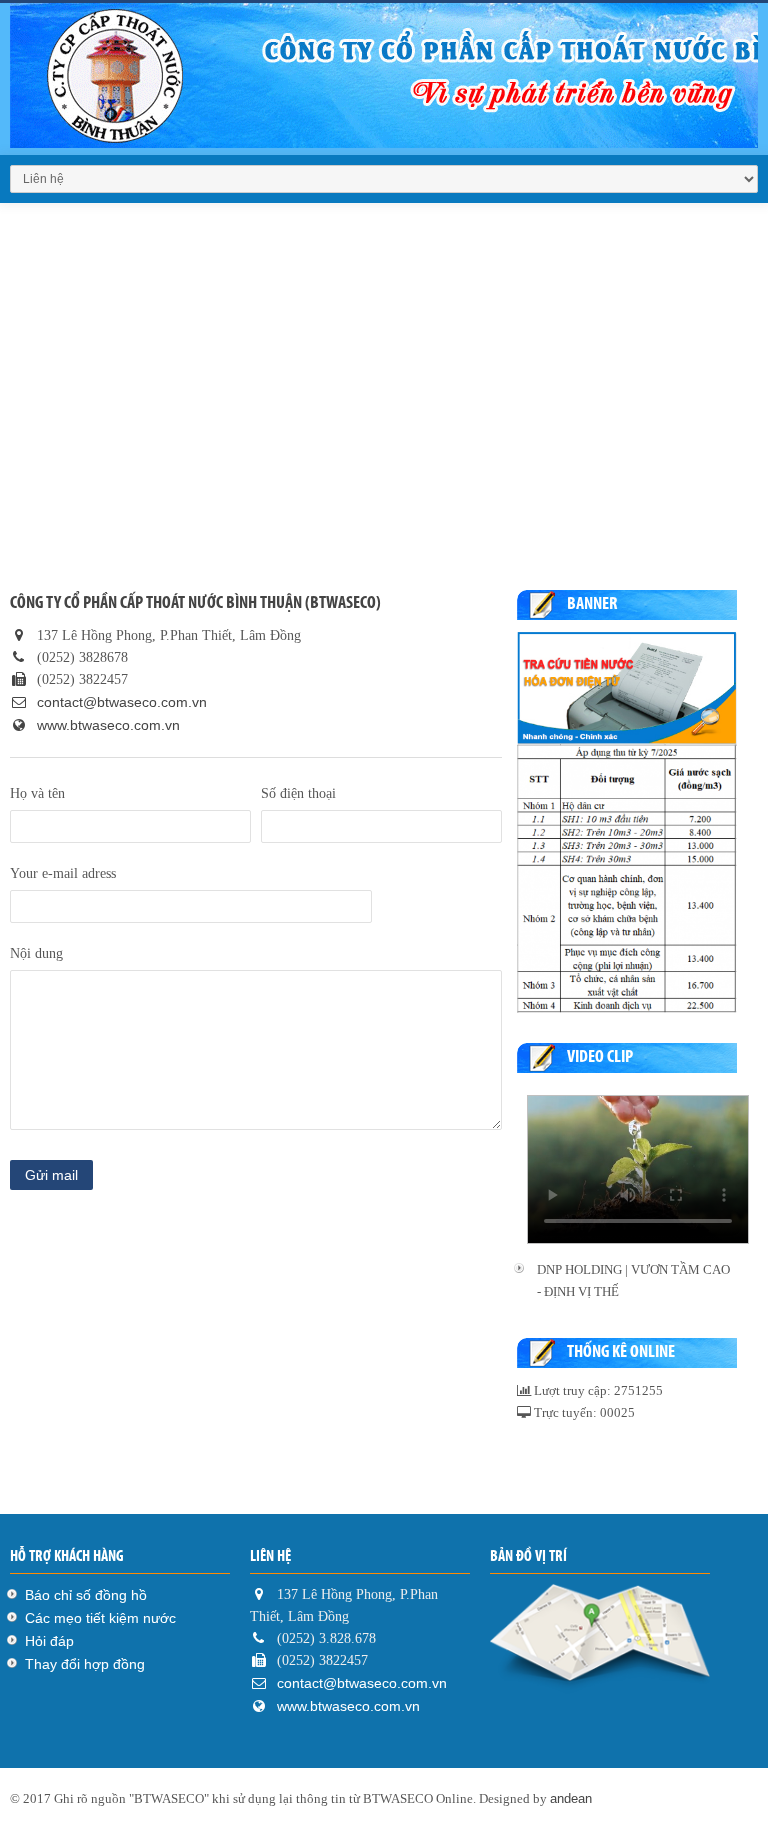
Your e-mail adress (63, 873)
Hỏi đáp (49, 1641)
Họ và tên (37, 793)
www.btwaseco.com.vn (108, 725)
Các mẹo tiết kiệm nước (100, 1618)
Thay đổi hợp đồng (85, 1664)
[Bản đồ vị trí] (600, 1639)
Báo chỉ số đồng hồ (86, 1595)
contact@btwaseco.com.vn (120, 702)
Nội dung (36, 953)
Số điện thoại (298, 793)
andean (571, 1799)
